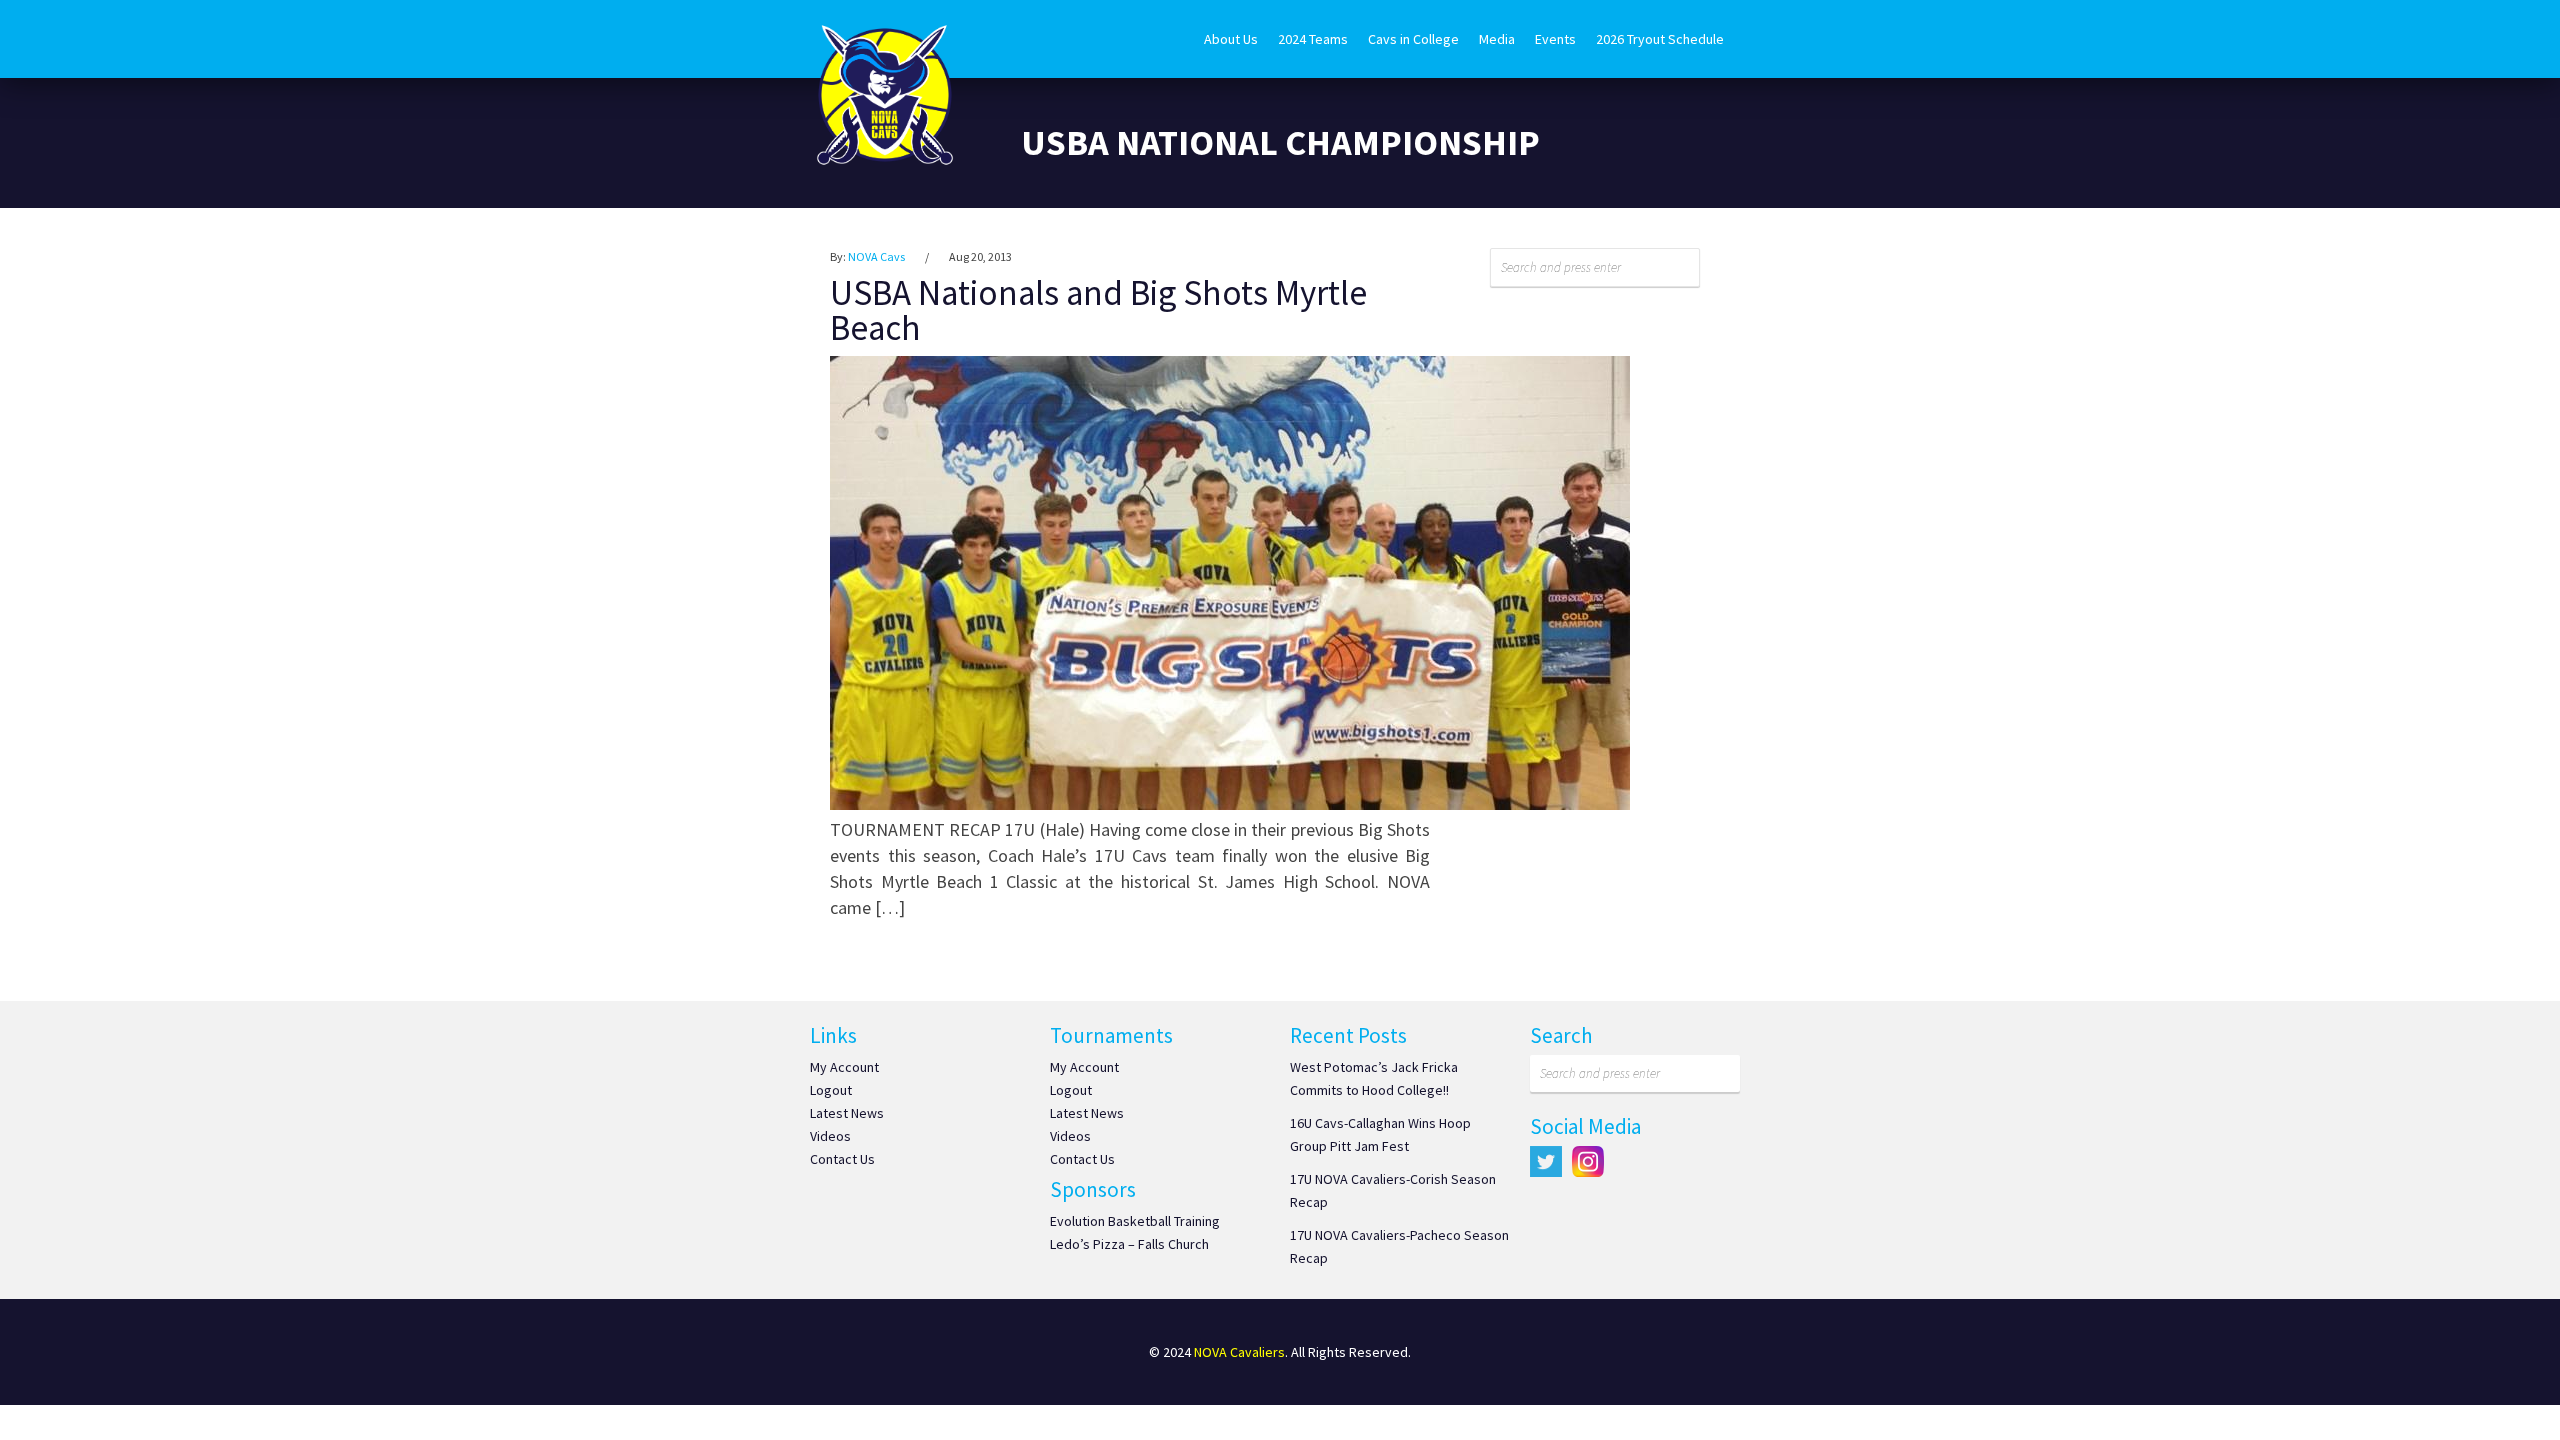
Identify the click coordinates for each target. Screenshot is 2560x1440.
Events (1555, 39)
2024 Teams (1313, 39)
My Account (844, 1067)
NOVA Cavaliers (1239, 1352)
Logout (831, 1090)
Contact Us (842, 1159)
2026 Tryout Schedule (1660, 39)
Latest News (847, 1113)
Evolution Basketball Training (1135, 1221)
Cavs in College (1413, 39)
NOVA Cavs (876, 256)
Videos (830, 1136)
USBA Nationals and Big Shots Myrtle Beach (1098, 310)
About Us (1231, 39)
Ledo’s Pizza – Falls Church (1129, 1244)
